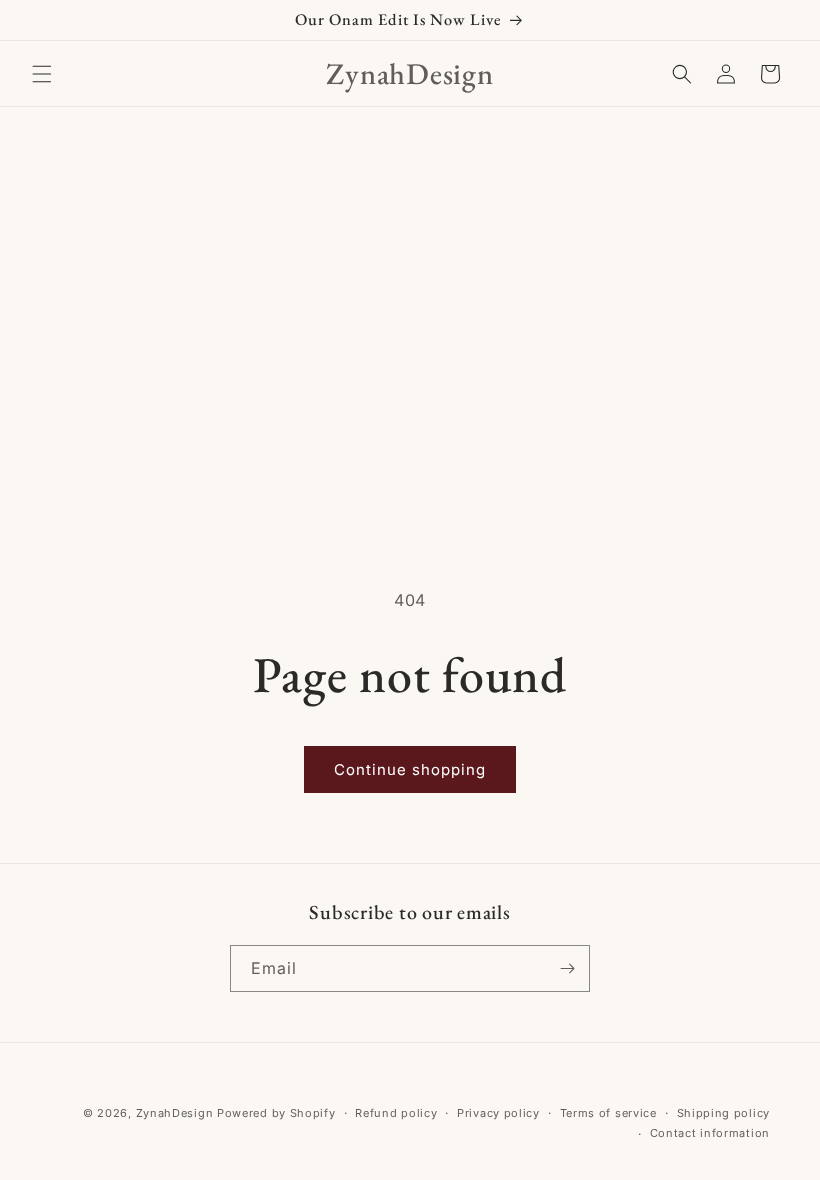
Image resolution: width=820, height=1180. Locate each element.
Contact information (710, 1133)
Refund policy (396, 1113)
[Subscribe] (567, 968)
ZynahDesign (175, 1113)
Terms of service (608, 1113)
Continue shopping (410, 769)
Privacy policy (498, 1113)
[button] (42, 74)
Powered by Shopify (276, 1113)
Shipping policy (724, 1113)
